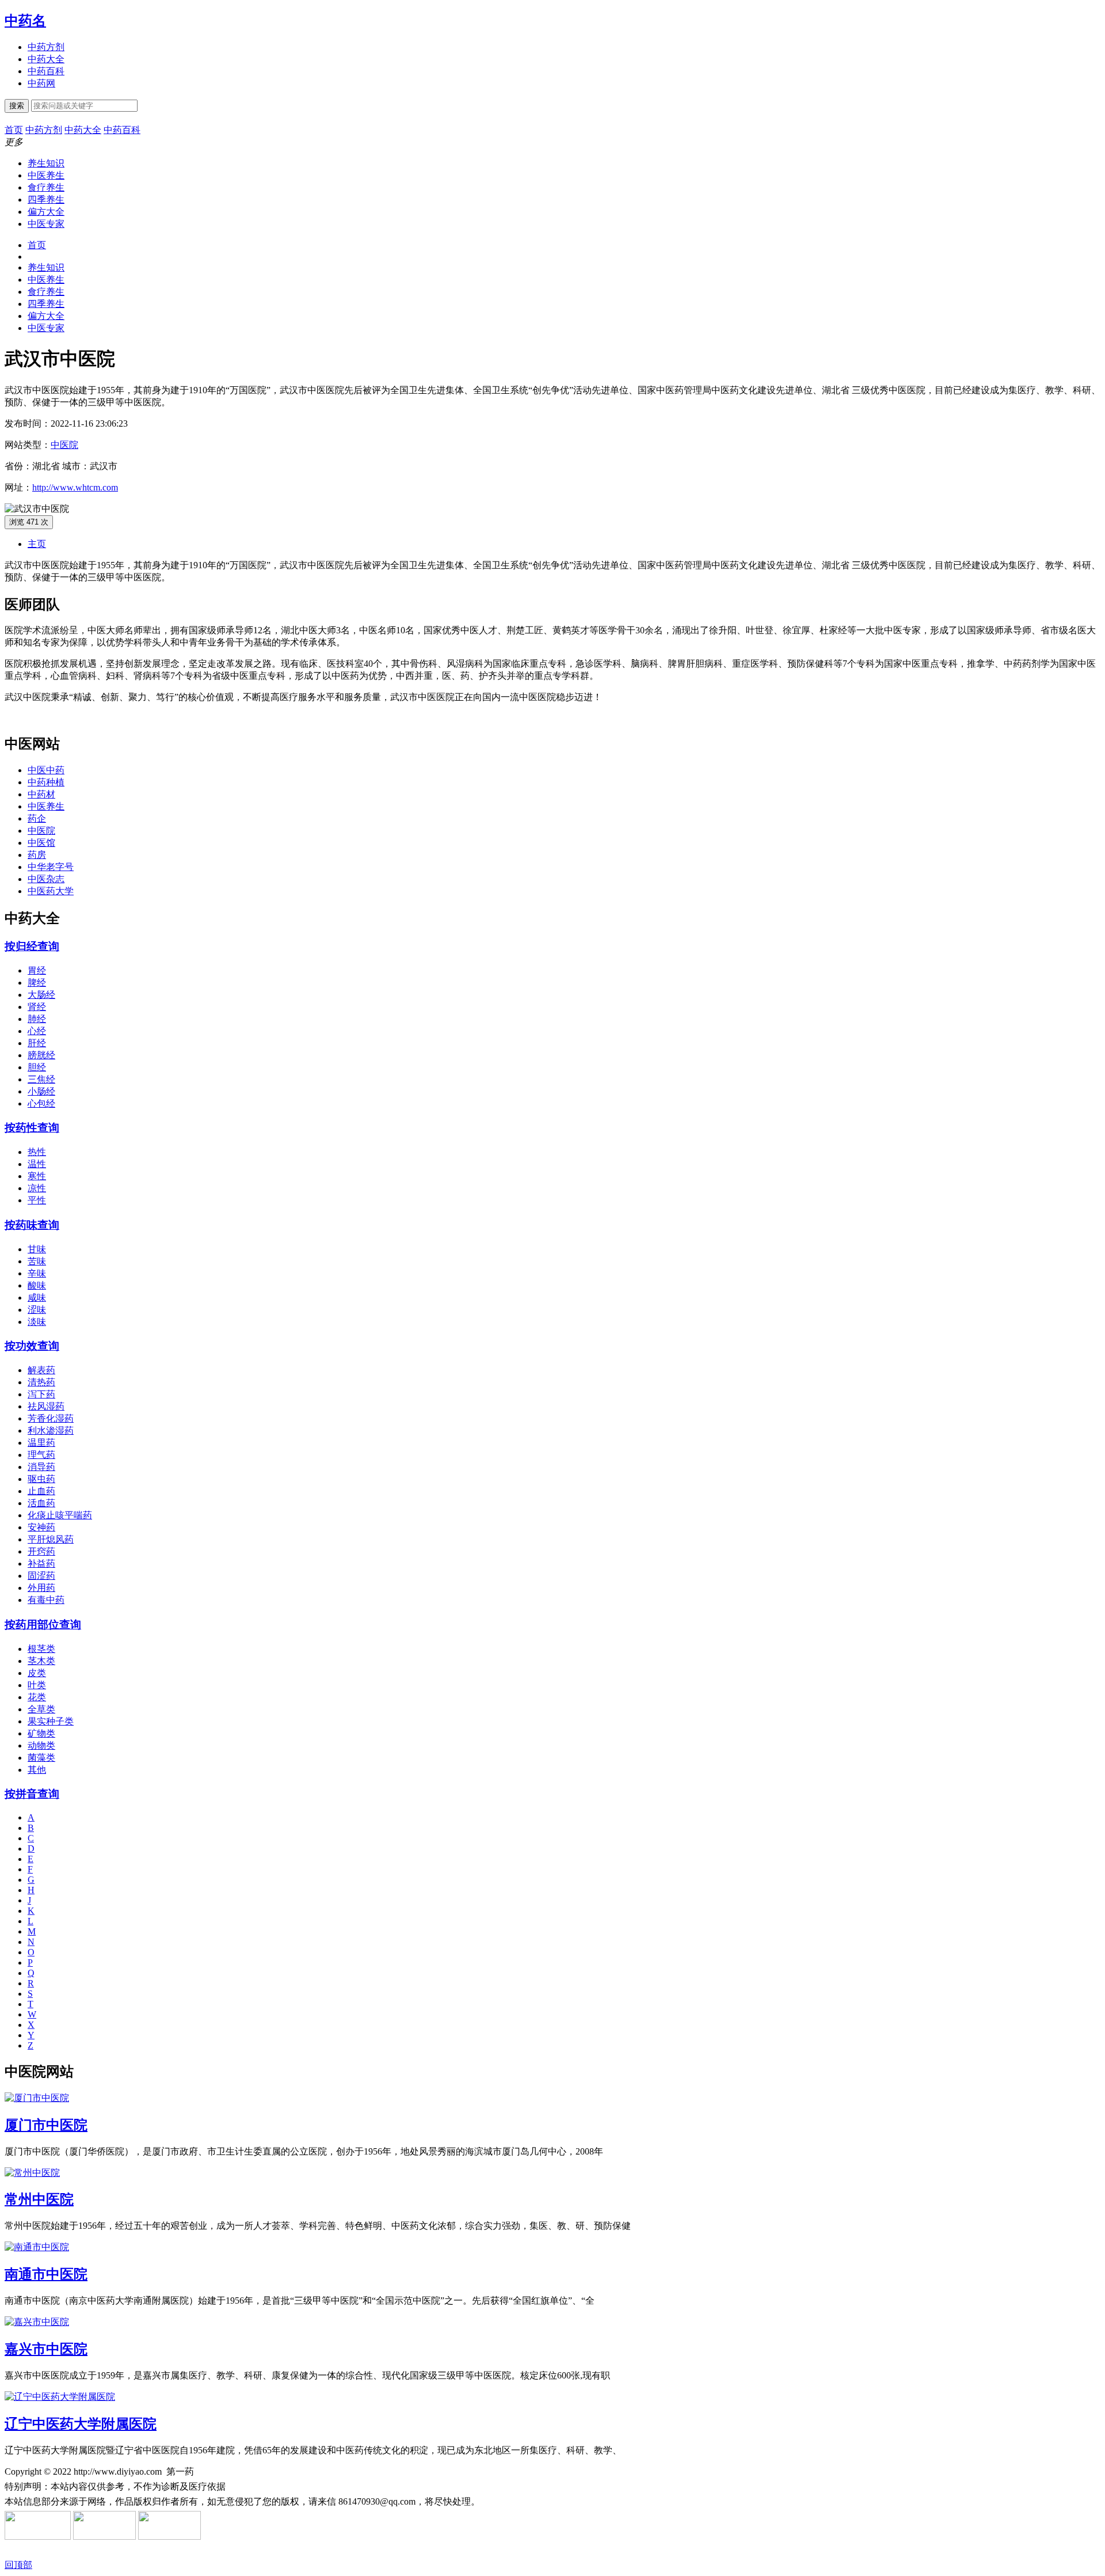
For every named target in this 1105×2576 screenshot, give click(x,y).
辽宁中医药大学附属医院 (81, 2424)
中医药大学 (51, 891)
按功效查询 (32, 1346)
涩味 (37, 1310)
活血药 (41, 1503)
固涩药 (41, 1576)
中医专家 (46, 224)
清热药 (41, 1382)
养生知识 (46, 163)
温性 (37, 1164)
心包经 (41, 1103)
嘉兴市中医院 (46, 2349)
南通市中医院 (46, 2274)
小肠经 (41, 1091)
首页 (37, 245)
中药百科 (46, 71)
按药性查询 (32, 1128)
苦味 (37, 1261)
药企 (37, 818)
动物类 (41, 1745)
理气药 (41, 1455)
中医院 (64, 445)
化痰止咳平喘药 (60, 1515)
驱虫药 (41, 1479)
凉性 (37, 1188)
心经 (37, 1031)
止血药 (41, 1491)
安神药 (41, 1527)
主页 (37, 544)
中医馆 (41, 843)
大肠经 (41, 995)
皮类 (37, 1673)
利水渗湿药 (51, 1431)
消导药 (41, 1467)
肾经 (37, 1007)
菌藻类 (41, 1758)
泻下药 (41, 1394)
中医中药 (46, 770)
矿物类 (41, 1733)
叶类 (37, 1685)
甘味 (37, 1249)
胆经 (37, 1067)
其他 (37, 1770)
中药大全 (46, 59)
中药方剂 (46, 47)
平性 (37, 1200)
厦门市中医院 (46, 2125)
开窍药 (41, 1551)
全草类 (41, 1709)
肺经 (37, 1019)
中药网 (41, 83)
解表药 (41, 1370)
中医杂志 (46, 879)
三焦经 (41, 1079)
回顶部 (18, 2565)
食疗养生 (46, 187)
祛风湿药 (46, 1406)
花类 (37, 1697)
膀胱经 (41, 1055)
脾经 (37, 983)
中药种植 (46, 782)
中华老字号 (51, 867)
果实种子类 (51, 1721)
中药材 (41, 794)
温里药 (41, 1443)
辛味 (37, 1273)
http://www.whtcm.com (75, 487)
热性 (37, 1152)
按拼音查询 (32, 1794)
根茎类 (41, 1649)
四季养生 (46, 200)
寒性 (37, 1176)
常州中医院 (39, 2199)
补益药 (41, 1564)
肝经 (37, 1043)
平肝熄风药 (51, 1539)
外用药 (41, 1588)
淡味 (37, 1322)
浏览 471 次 (29, 522)
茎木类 (41, 1661)
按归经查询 (32, 946)
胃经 (37, 970)
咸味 (37, 1298)
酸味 (37, 1285)
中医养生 (46, 175)
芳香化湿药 (51, 1418)
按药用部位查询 (43, 1625)
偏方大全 (46, 212)
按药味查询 (32, 1225)
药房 (37, 855)
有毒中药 (46, 1600)
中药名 (25, 21)
